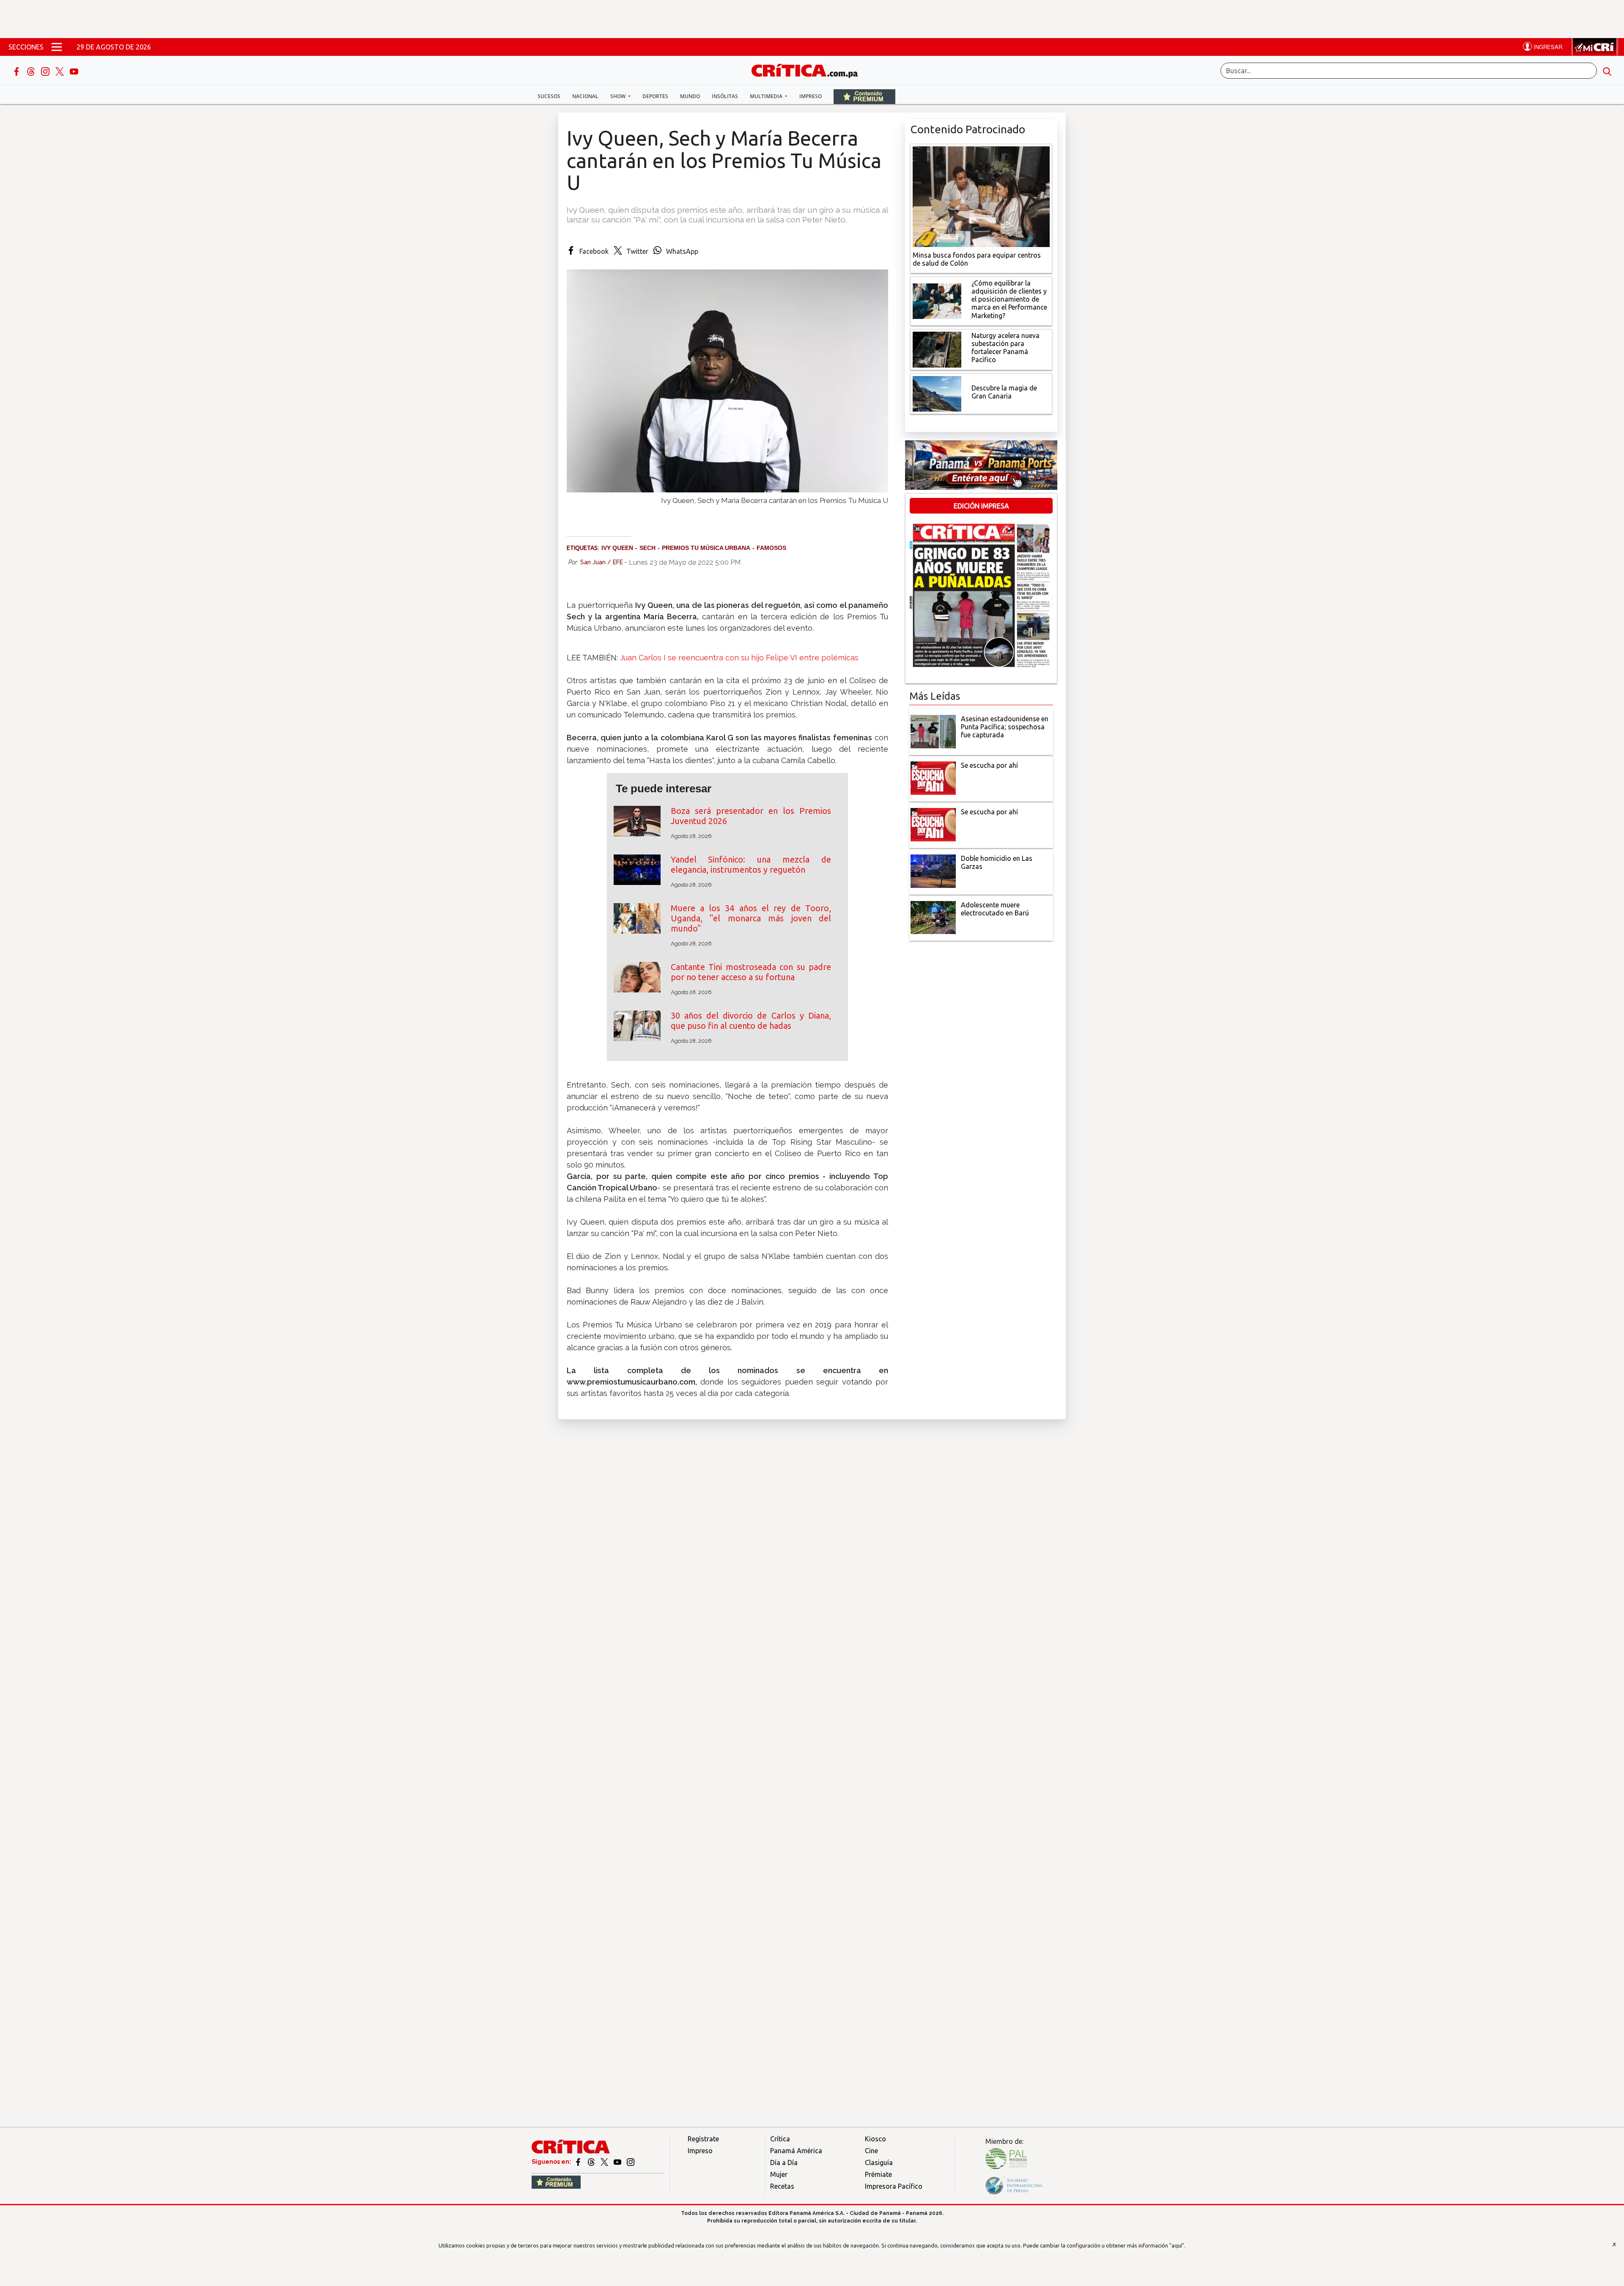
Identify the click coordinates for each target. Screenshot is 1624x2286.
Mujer (779, 2174)
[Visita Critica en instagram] (631, 2162)
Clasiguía (879, 2162)
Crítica (780, 2139)
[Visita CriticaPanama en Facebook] (579, 2162)
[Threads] (32, 71)
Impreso (811, 96)
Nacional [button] (585, 96)
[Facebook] (17, 71)
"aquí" (1177, 2245)
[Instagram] (46, 71)
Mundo (690, 96)
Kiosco (875, 2139)
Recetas (782, 2186)
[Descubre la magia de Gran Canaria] (937, 393)
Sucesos (549, 96)
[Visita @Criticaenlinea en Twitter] (592, 2162)
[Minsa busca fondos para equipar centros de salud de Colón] (981, 196)
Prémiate (878, 2174)
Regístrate (703, 2139)
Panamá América (796, 2151)
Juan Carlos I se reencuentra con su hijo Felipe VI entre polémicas (739, 658)
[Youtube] (74, 71)
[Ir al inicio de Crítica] (809, 70)
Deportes (655, 96)
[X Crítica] (60, 71)
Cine (871, 2151)
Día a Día (784, 2162)
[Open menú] (57, 47)
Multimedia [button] (767, 96)
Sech (647, 548)
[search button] (1607, 71)
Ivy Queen (617, 548)
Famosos (771, 548)
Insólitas (725, 96)
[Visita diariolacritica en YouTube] (618, 2162)
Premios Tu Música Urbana (706, 548)
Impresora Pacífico (894, 2186)
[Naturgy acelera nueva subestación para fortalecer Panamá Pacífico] (937, 349)
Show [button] (619, 96)
